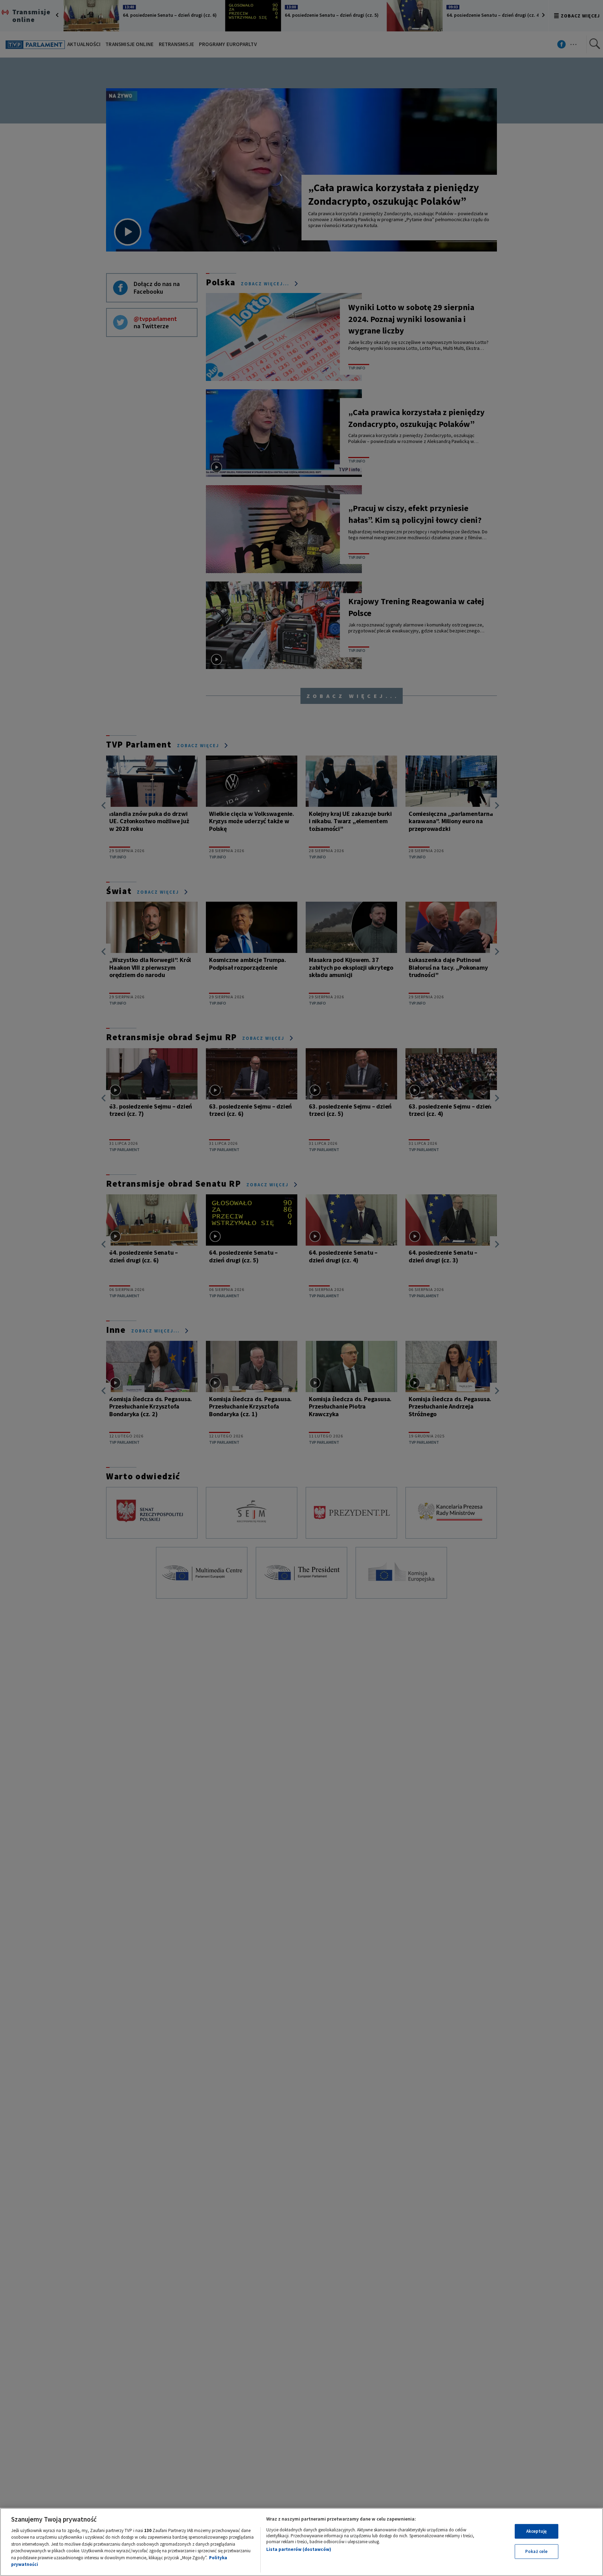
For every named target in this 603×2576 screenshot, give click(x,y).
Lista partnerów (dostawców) (299, 2549)
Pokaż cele (536, 2551)
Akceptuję (537, 2531)
